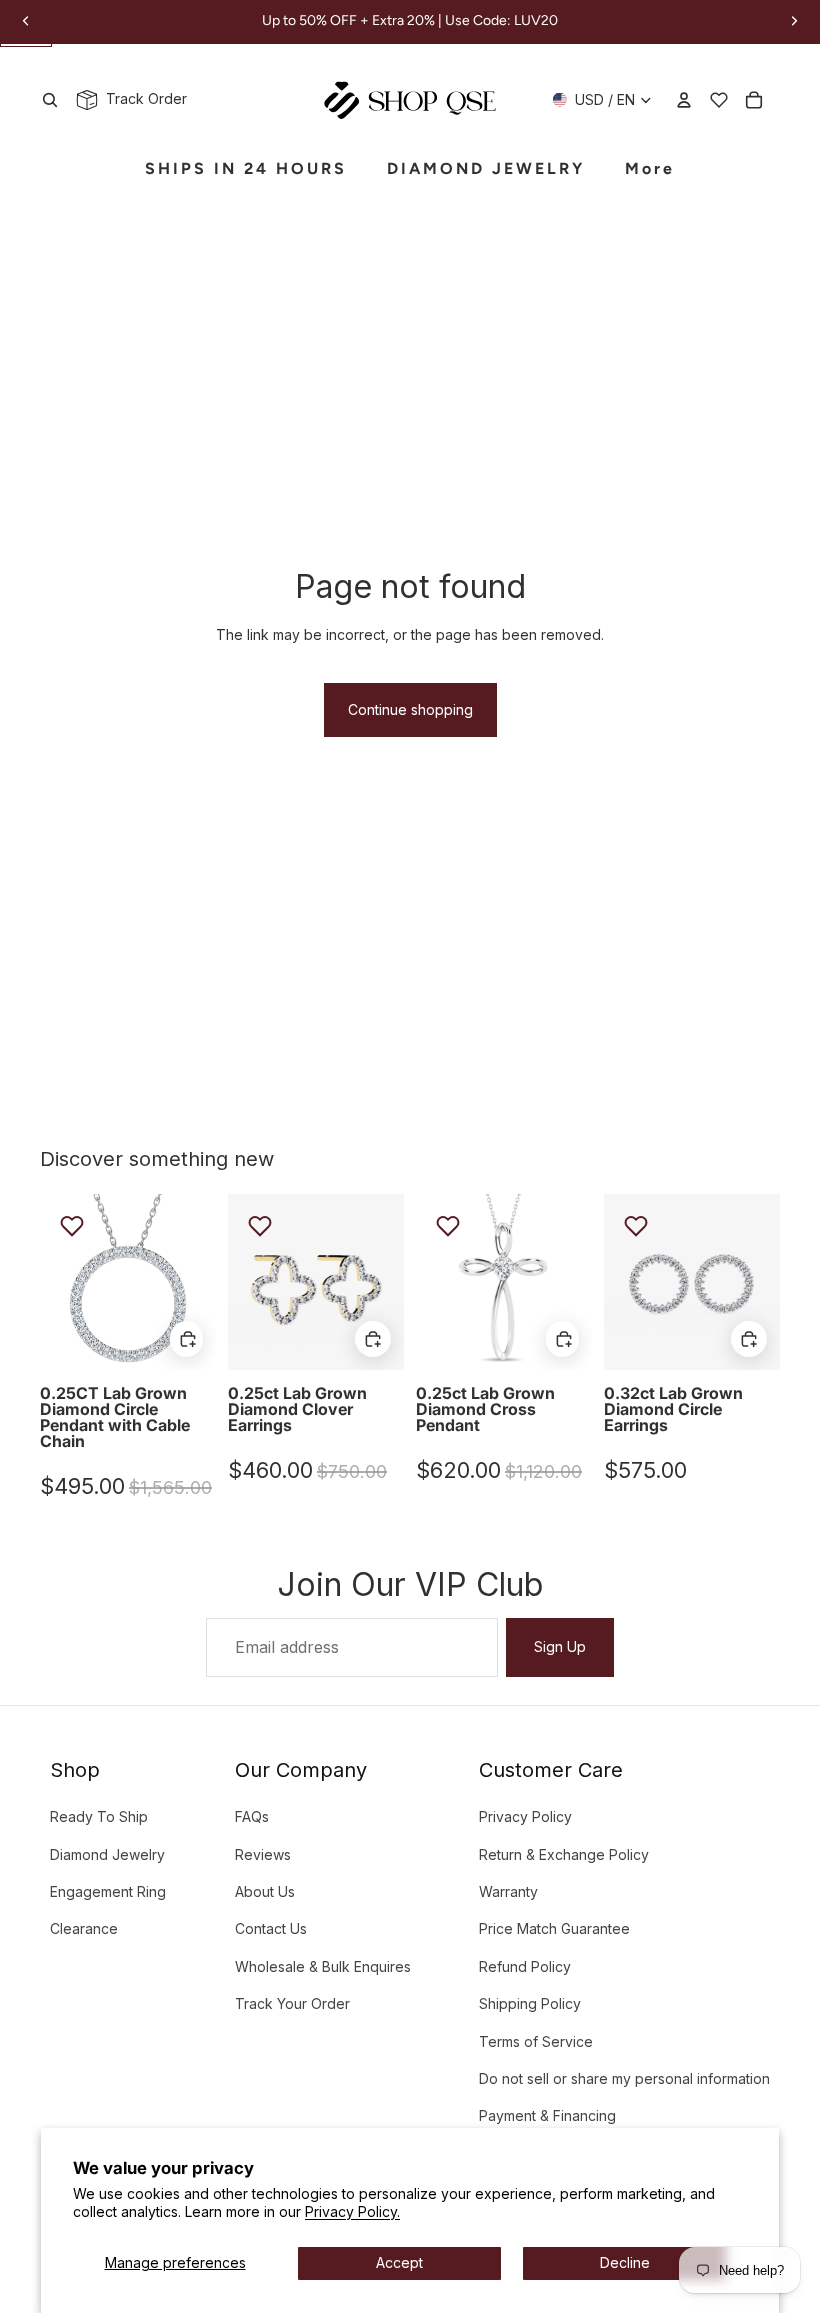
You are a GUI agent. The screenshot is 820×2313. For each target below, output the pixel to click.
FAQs (252, 1816)
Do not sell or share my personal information (624, 2078)
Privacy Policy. (352, 2211)
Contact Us (271, 1928)
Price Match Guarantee (554, 1928)
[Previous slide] (55, 1282)
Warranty (508, 1891)
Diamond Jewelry (107, 1854)
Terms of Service (536, 2041)
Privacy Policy (525, 1816)
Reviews (263, 1854)
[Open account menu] (684, 100)
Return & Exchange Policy (564, 1854)
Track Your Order (292, 2003)
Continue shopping (410, 709)
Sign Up (560, 1646)
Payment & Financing (547, 2115)
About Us (265, 1891)
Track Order (142, 98)
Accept (399, 2262)
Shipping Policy (530, 2003)
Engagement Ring (108, 1891)
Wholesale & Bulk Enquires (323, 1966)
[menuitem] (650, 169)
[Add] (186, 1339)
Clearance (84, 1928)
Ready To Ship (99, 1816)
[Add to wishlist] (72, 1226)
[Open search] (50, 100)
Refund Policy (525, 1966)
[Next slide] (200, 1282)
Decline (625, 2262)
